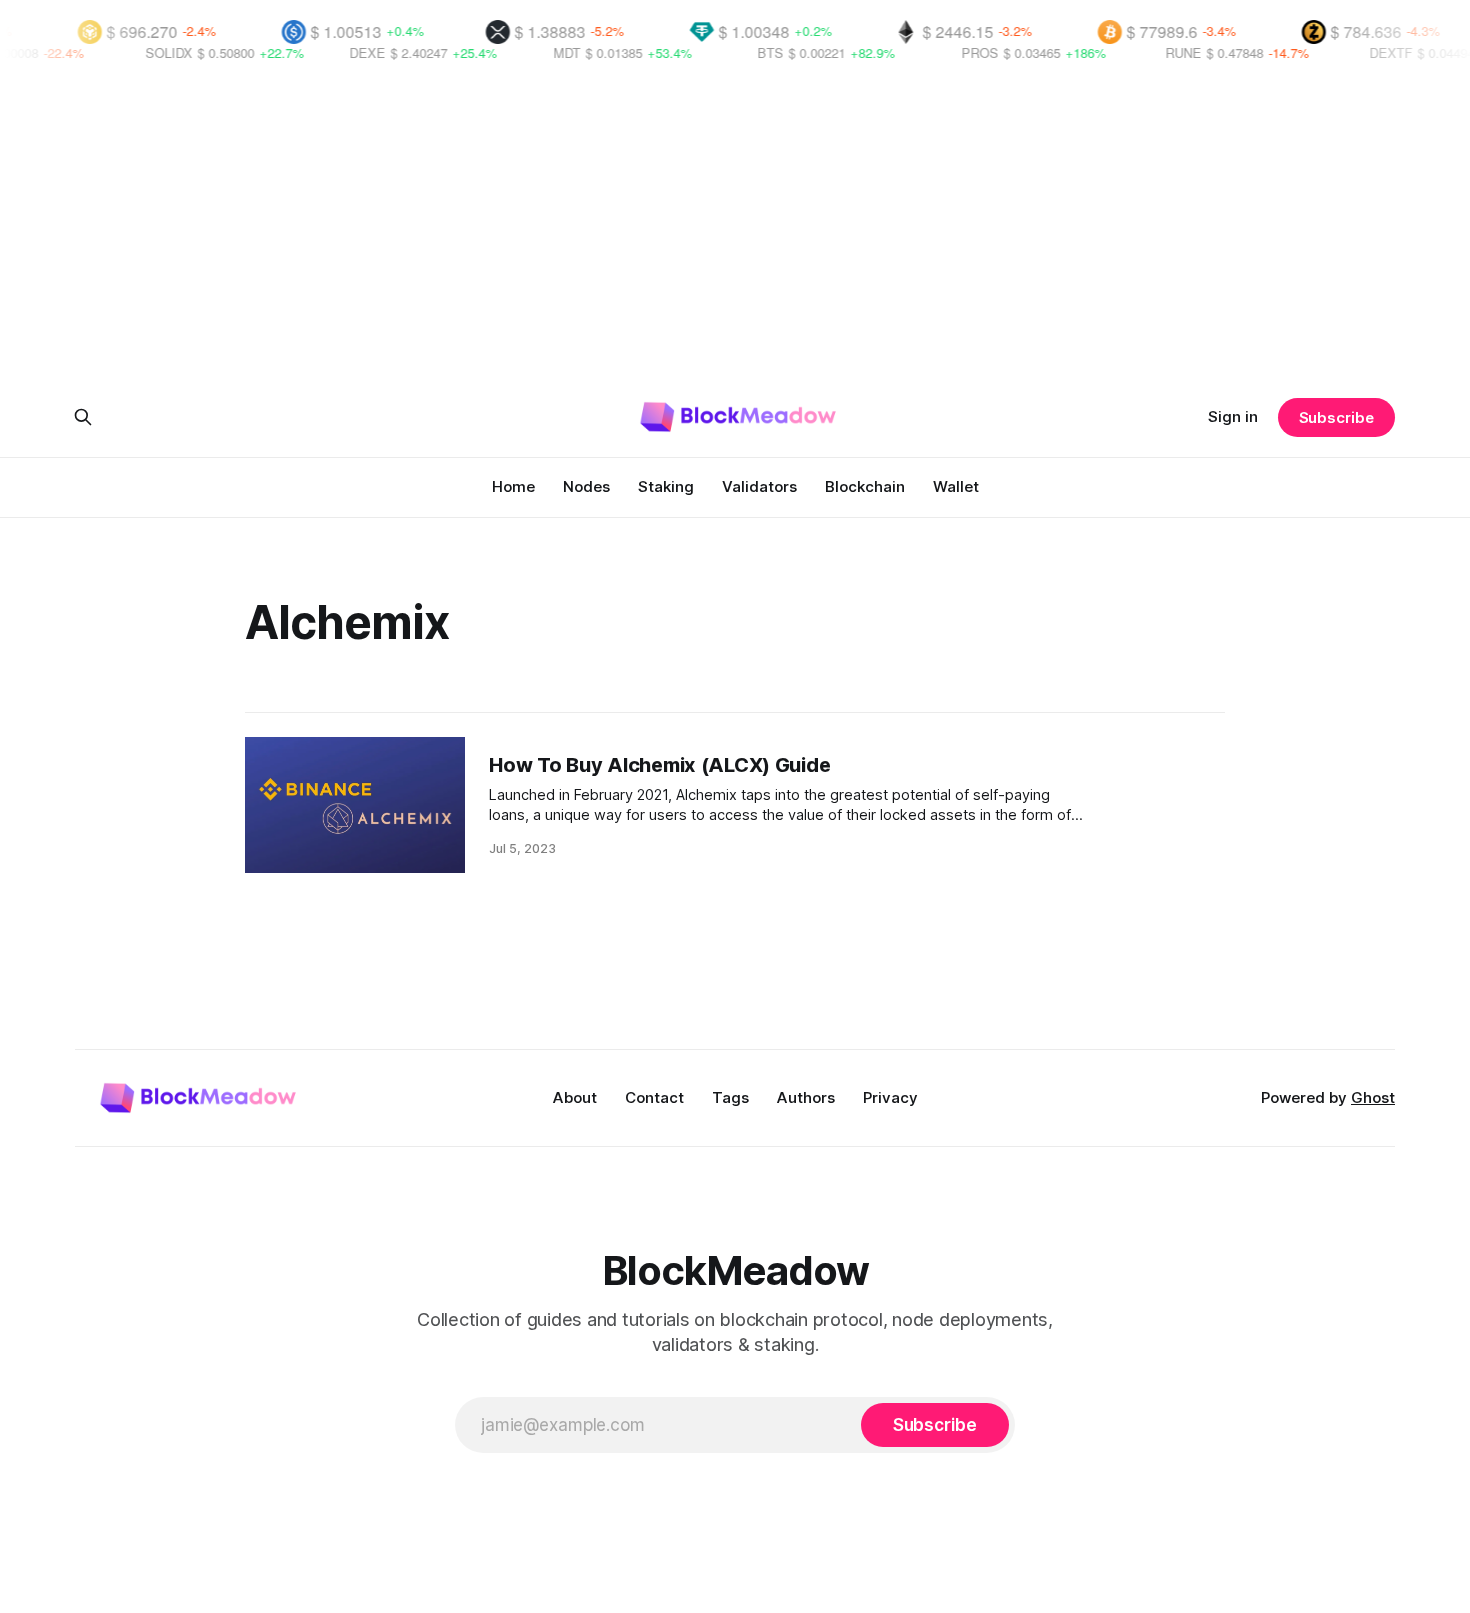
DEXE (334, 52)
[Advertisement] (735, 232)
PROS (946, 52)
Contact (654, 1097)
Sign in (1233, 416)
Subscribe (1336, 417)
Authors (806, 1097)
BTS (737, 52)
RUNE (1150, 52)
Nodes (586, 486)
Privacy (890, 1097)
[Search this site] (83, 417)
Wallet (956, 486)
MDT (533, 52)
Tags (730, 1097)
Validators (759, 486)
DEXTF (1357, 52)
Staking (666, 486)
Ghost (1373, 1097)
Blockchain (865, 486)
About (575, 1097)
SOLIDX (135, 52)
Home (513, 486)
